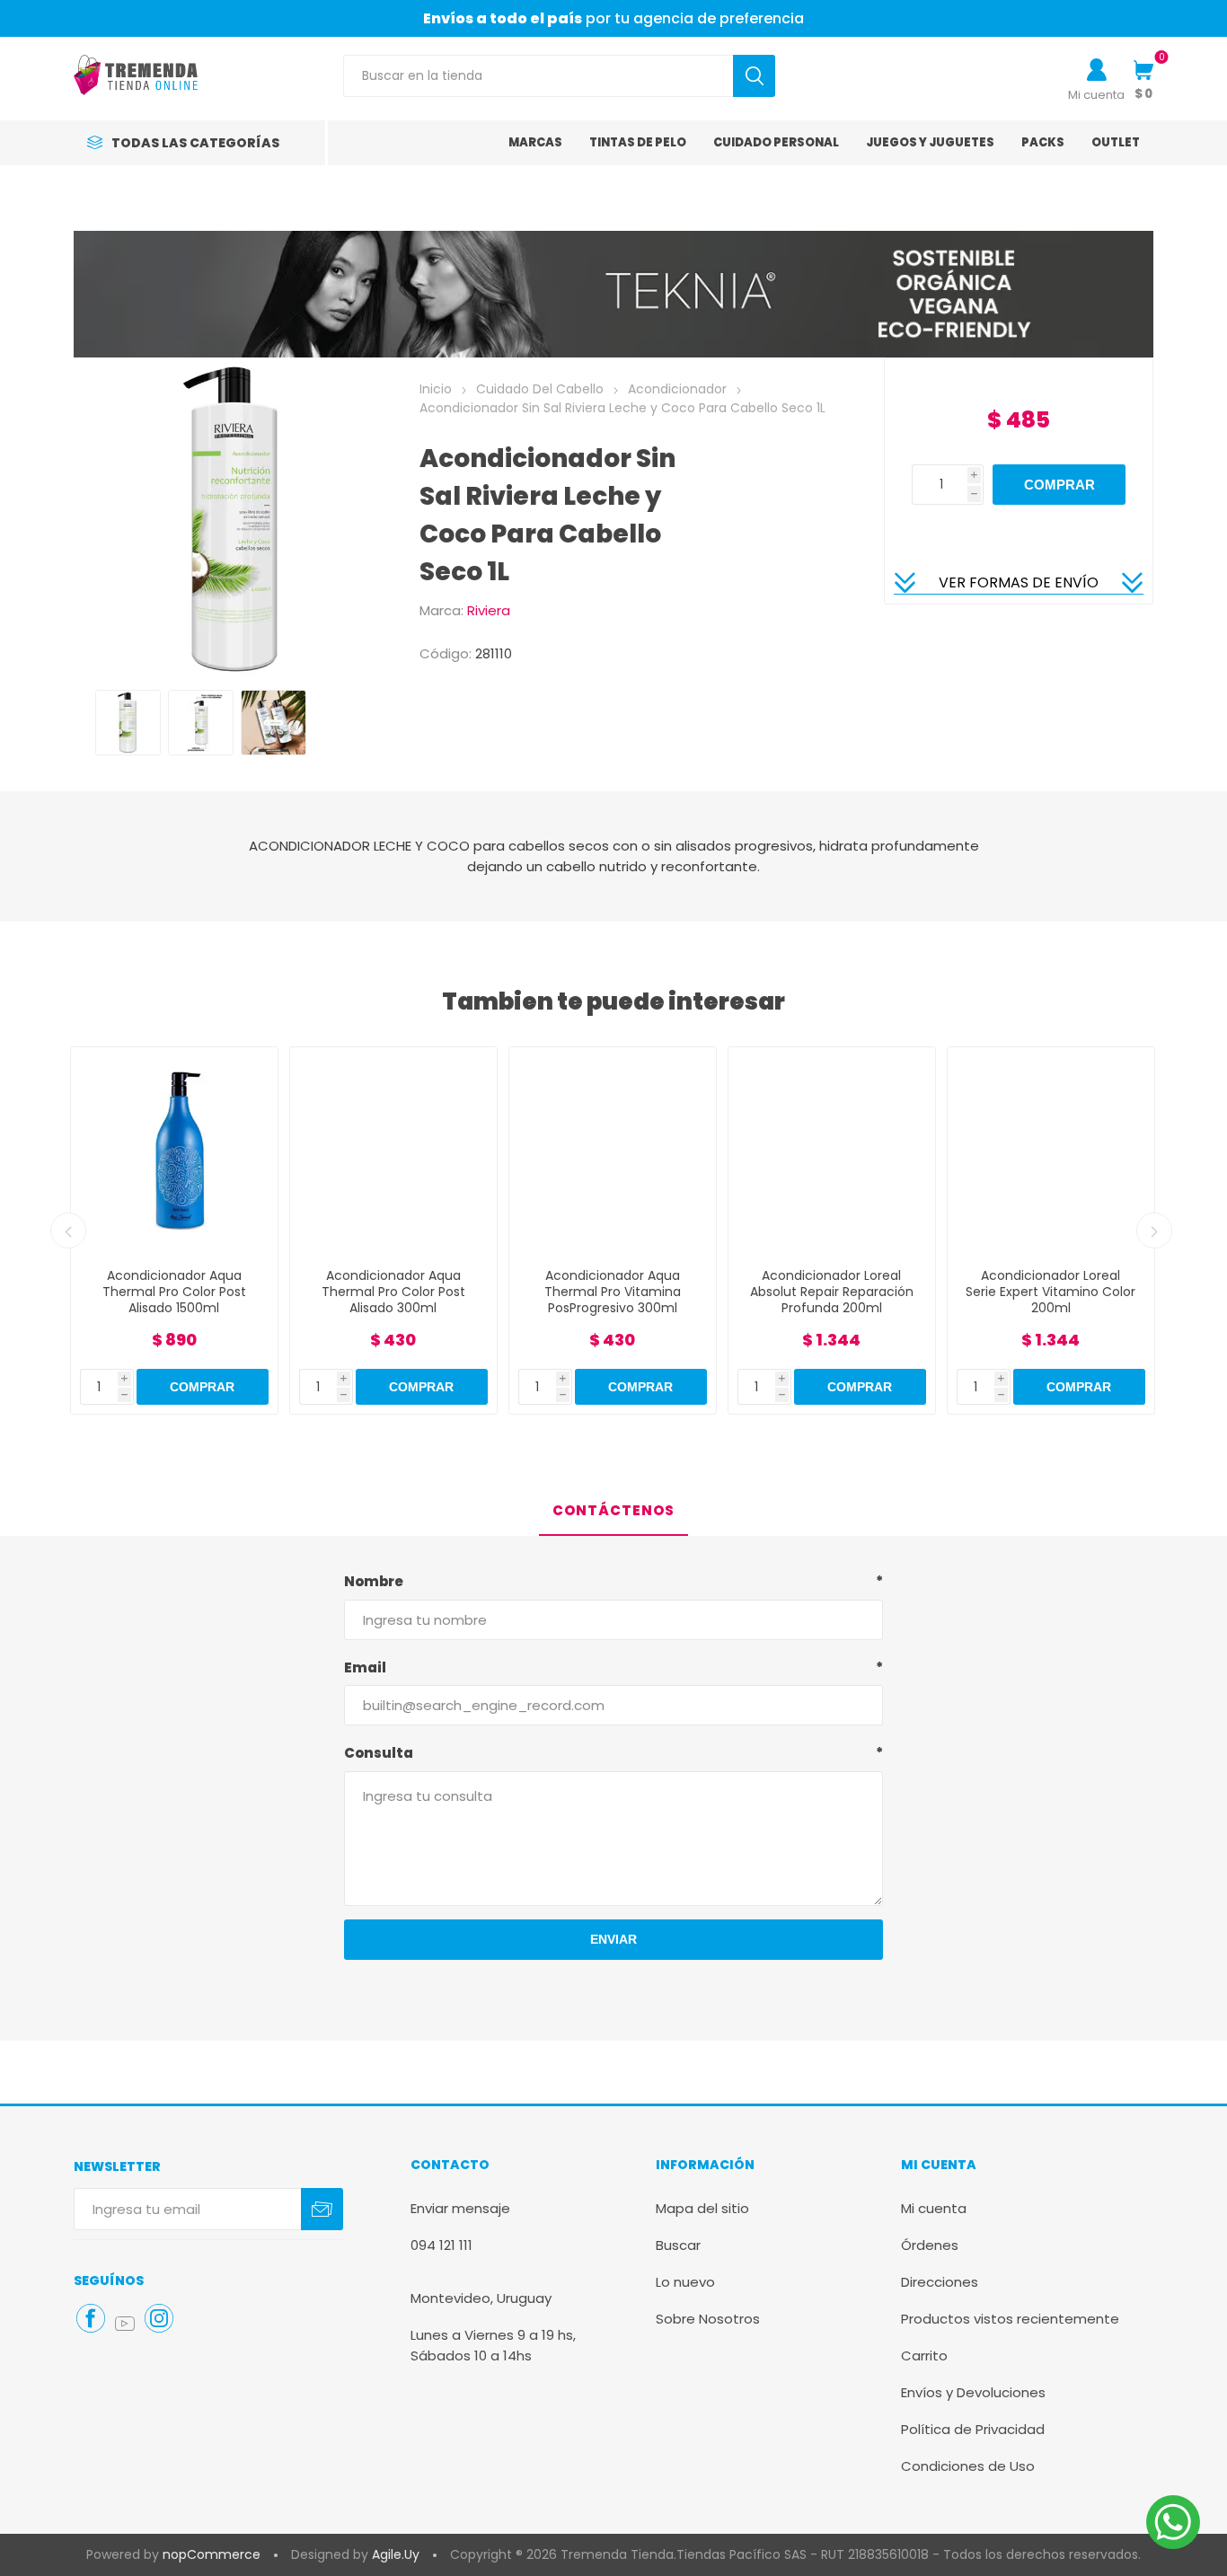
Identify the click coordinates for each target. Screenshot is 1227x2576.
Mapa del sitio (702, 2208)
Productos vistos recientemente (1010, 2319)
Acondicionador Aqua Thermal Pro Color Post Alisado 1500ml (174, 1292)
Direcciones (940, 2282)
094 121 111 (441, 2245)
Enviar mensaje (460, 2208)
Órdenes (930, 2245)
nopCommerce (212, 2554)
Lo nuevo (685, 2282)
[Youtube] (125, 2324)
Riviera (489, 610)
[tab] (613, 1511)
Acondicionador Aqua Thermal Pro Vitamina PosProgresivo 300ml (613, 1292)
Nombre (374, 1581)
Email (365, 1667)
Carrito (924, 2355)
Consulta (379, 1753)
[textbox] (538, 76)
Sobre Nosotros (708, 2319)
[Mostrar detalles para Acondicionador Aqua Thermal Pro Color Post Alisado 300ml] (393, 1151)
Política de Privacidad (973, 2429)
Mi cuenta (1096, 95)
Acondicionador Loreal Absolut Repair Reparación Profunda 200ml (832, 1292)
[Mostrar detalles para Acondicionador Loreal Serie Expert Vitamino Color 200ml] (1051, 1151)
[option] (128, 723)
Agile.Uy (396, 2554)
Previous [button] (68, 1231)
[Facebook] (91, 2318)
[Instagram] (159, 2318)
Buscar (678, 2245)
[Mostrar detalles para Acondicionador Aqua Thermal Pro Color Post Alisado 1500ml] (174, 1151)
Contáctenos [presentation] (613, 1510)
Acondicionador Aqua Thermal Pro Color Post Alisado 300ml (393, 1292)
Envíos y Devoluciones (973, 2392)
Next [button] (1154, 1231)
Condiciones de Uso (968, 2466)
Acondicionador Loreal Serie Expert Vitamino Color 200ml (1050, 1292)
